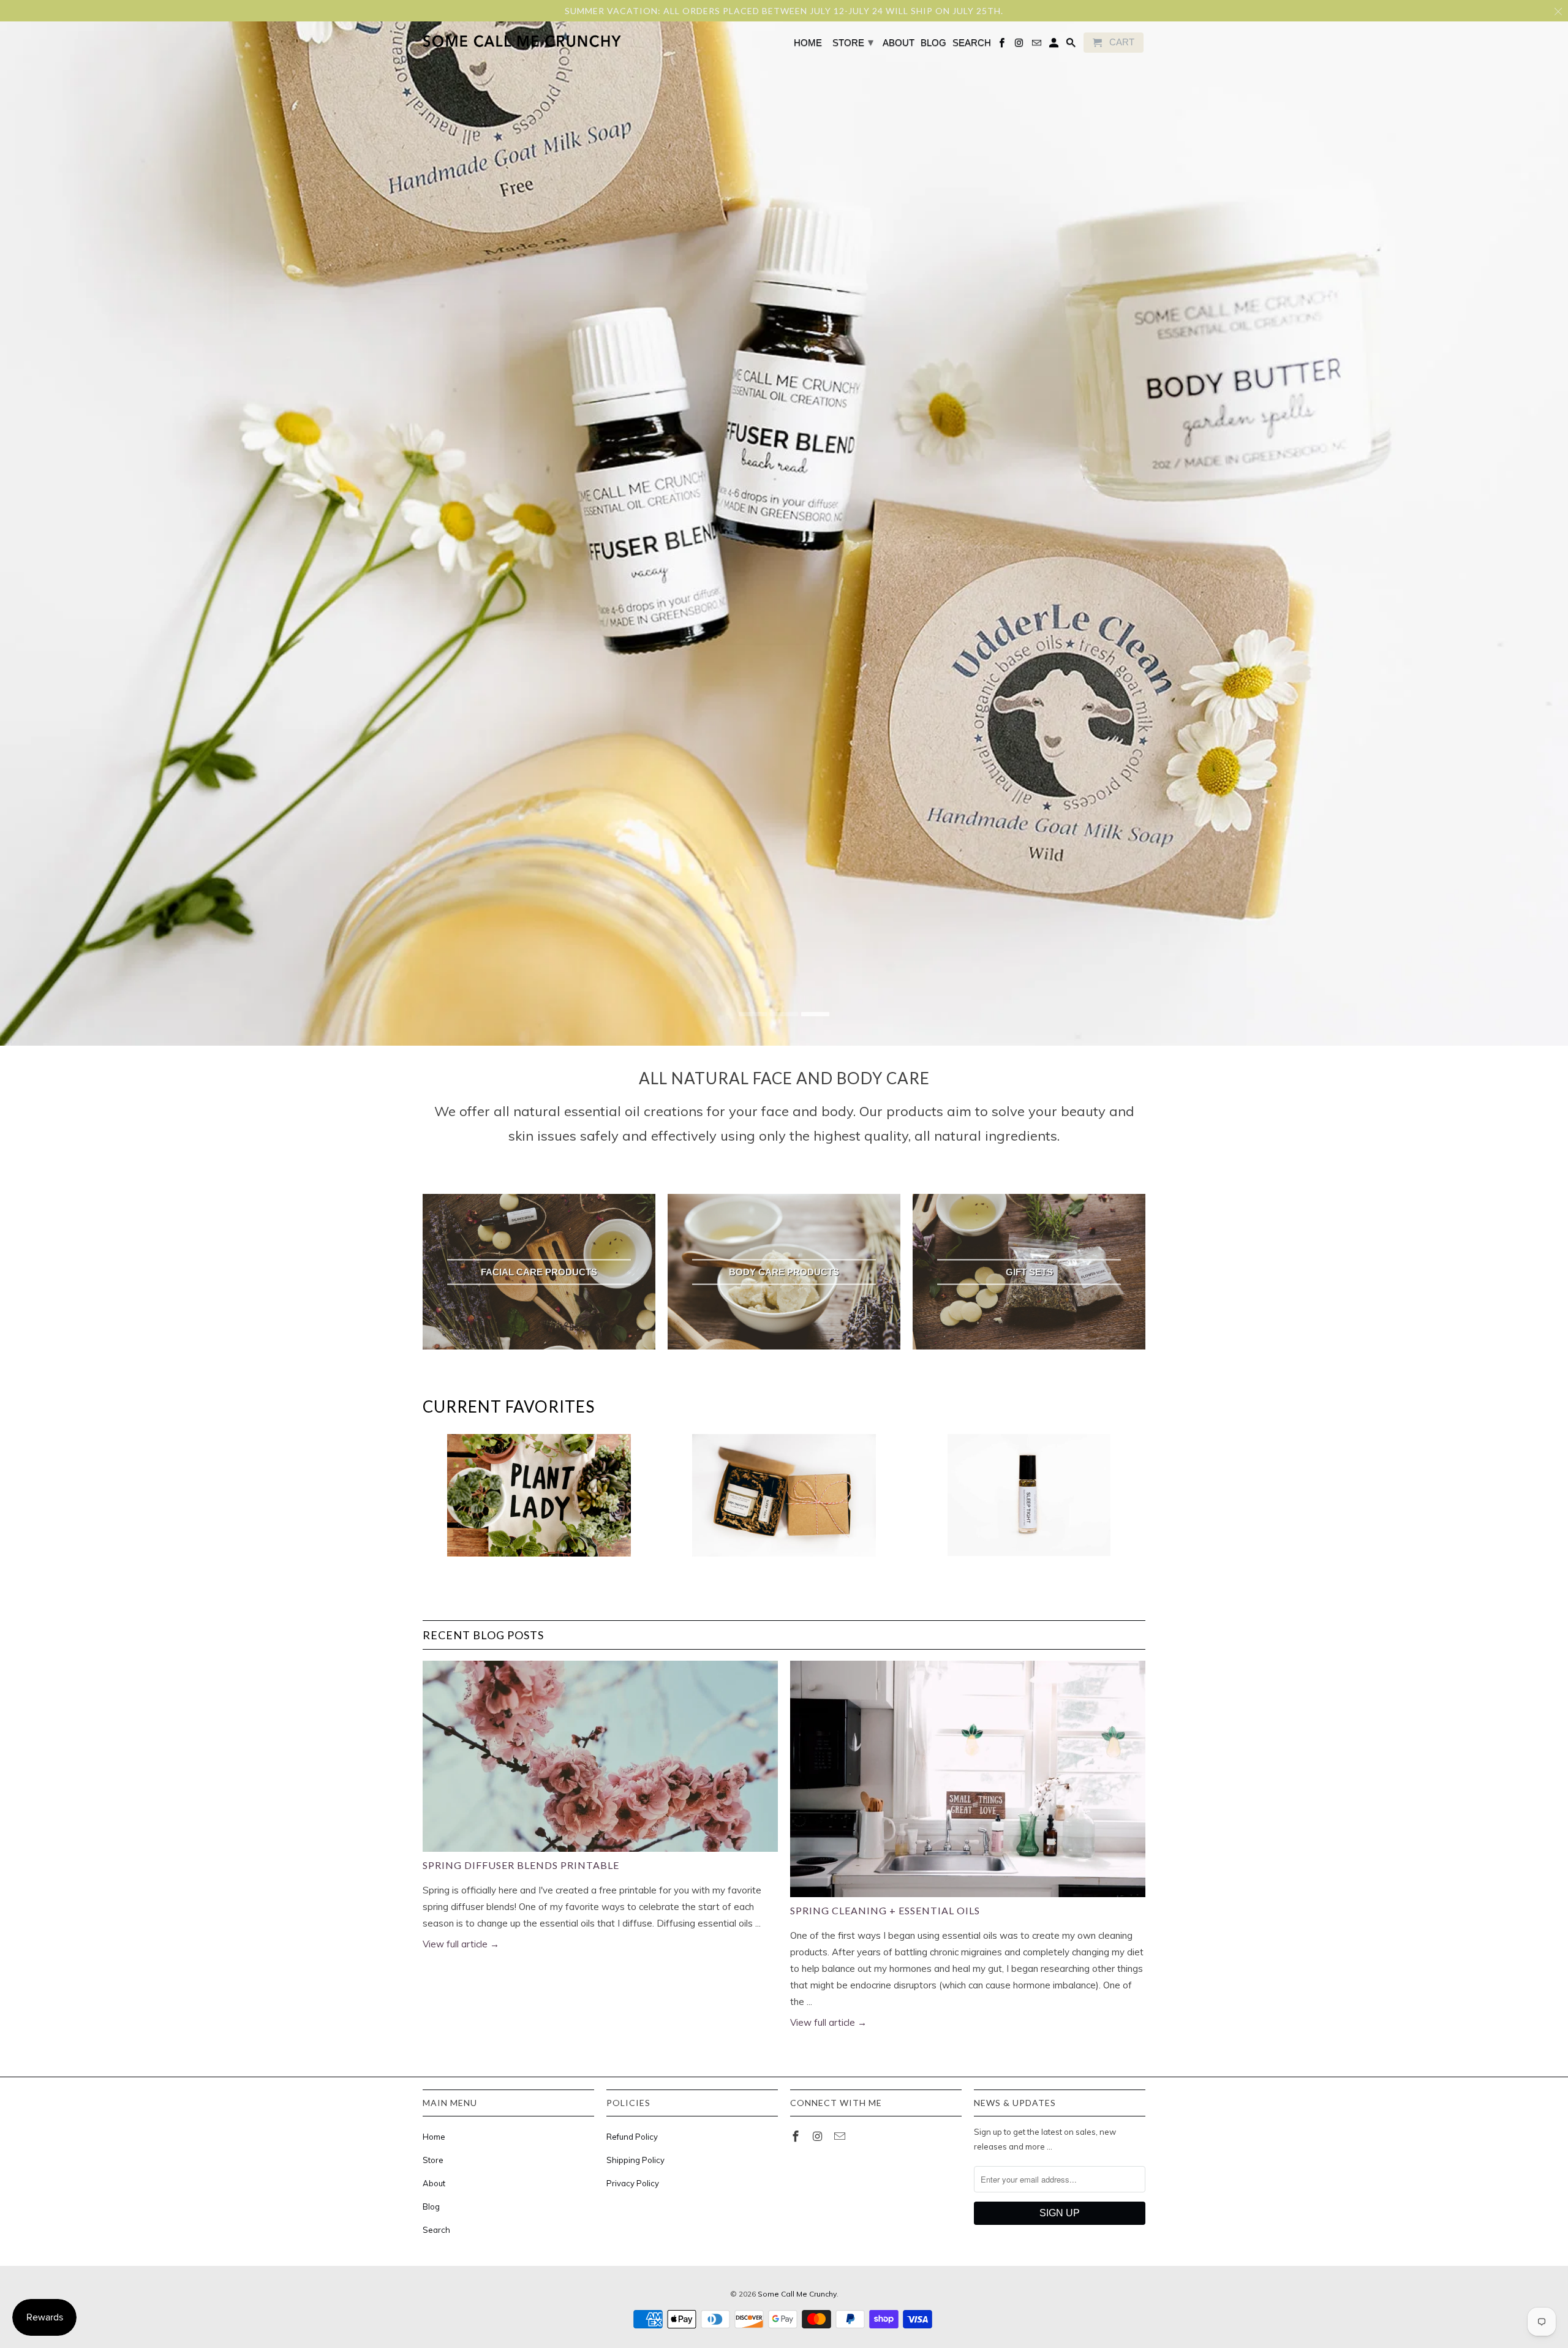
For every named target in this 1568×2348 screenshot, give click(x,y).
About (434, 2183)
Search (436, 2230)
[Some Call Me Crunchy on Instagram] (819, 2136)
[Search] (1072, 45)
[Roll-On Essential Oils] (1029, 1501)
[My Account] (1055, 45)
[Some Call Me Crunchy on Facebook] (797, 2136)
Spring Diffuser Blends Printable (521, 1865)
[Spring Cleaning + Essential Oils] (968, 1779)
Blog (431, 2206)
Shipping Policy (635, 2160)
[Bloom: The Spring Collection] (539, 1501)
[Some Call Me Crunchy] (473, 42)
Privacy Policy (633, 2183)
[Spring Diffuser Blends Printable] (600, 1756)
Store (433, 2160)
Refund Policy (632, 2137)
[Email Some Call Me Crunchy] (841, 2136)
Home (434, 2137)
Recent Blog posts (483, 1635)
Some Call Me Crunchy (797, 2294)
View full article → (461, 1944)
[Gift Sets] (784, 1501)
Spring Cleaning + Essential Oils (885, 1910)
